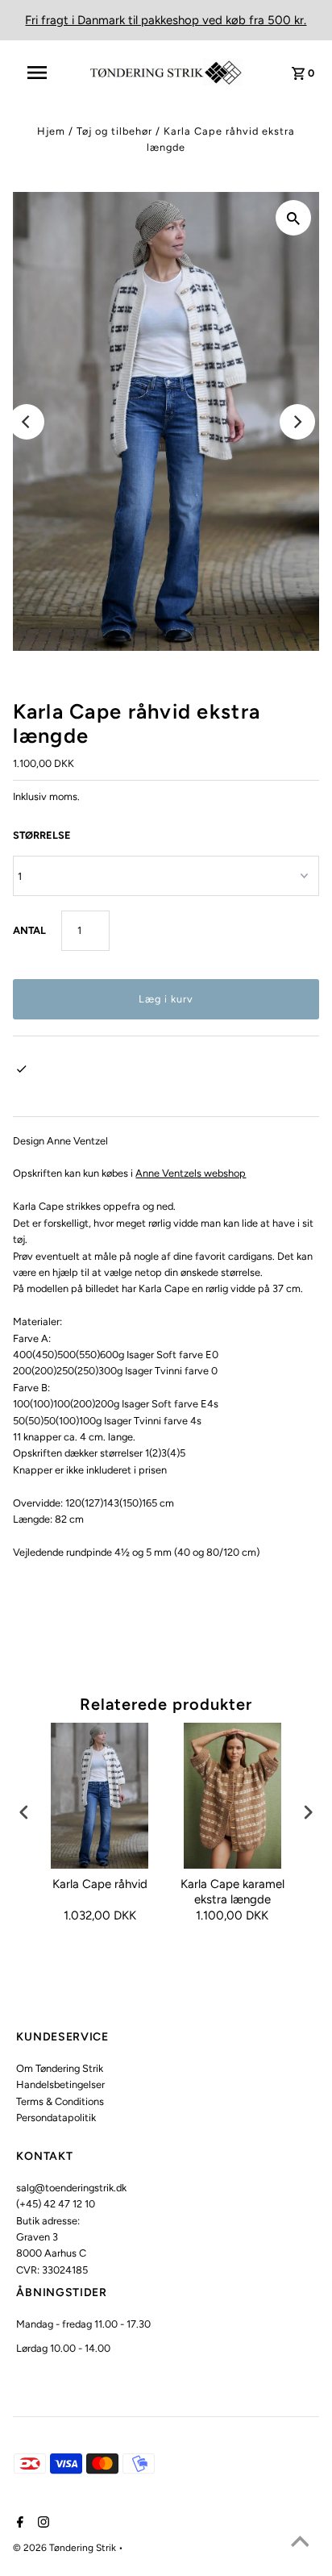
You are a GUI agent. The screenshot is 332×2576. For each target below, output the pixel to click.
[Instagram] (41, 2524)
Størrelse (42, 835)
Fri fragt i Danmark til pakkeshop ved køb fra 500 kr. (166, 20)
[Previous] (27, 422)
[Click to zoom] (293, 218)
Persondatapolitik (56, 2117)
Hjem (51, 131)
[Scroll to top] (300, 2544)
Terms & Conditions (60, 2101)
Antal (29, 930)
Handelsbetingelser (60, 2084)
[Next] (297, 422)
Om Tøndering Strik (60, 2068)
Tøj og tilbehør (114, 131)
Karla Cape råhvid (100, 1884)
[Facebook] (18, 2524)
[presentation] (24, 1812)
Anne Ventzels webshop (191, 1173)
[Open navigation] (45, 73)
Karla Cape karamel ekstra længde (232, 1892)
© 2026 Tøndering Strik (66, 2548)
